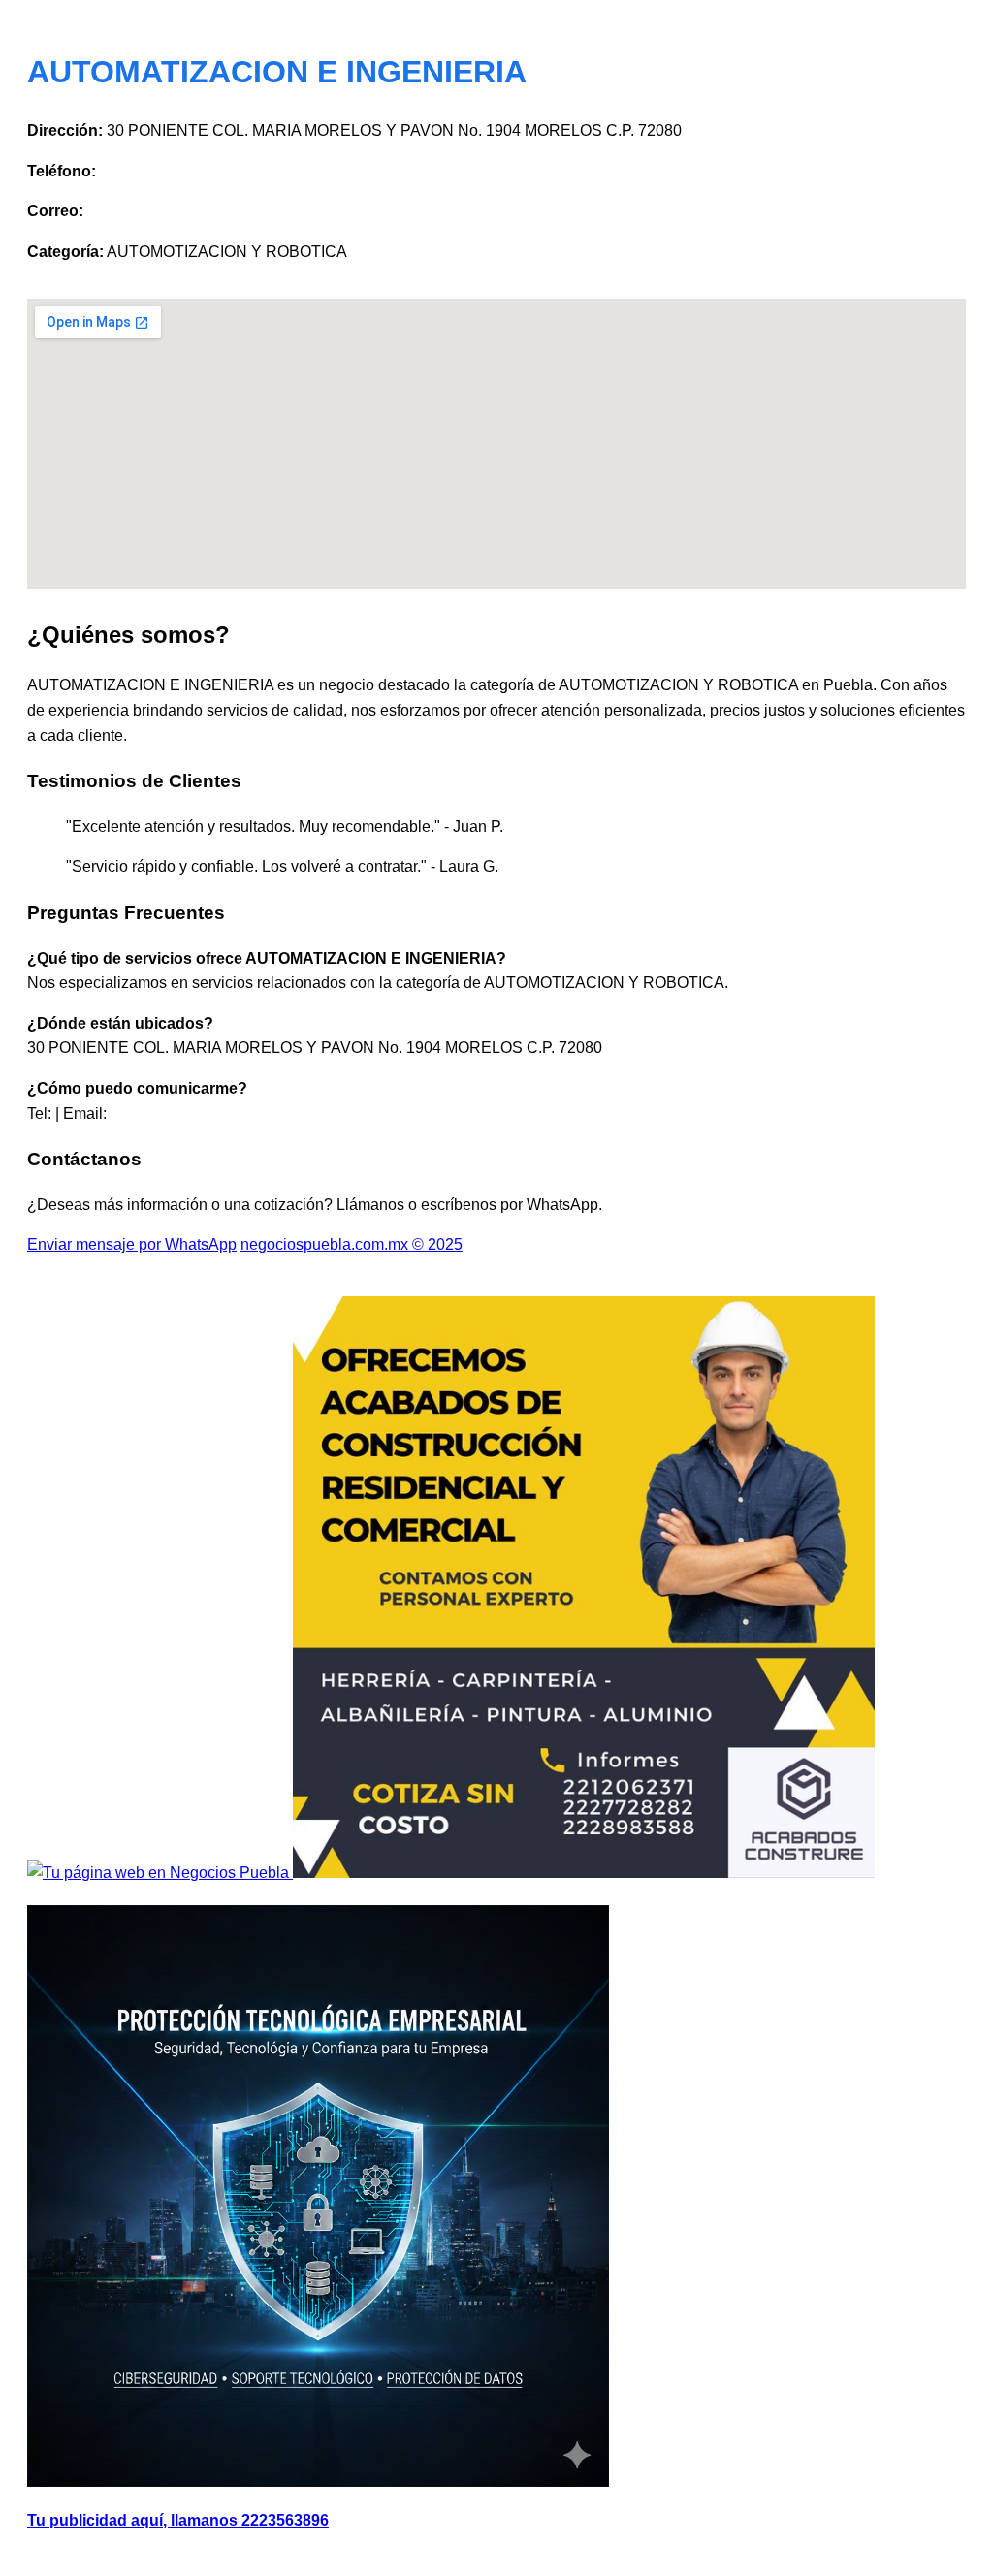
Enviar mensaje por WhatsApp (132, 1244)
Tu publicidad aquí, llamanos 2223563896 (178, 2520)
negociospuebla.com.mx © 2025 (352, 1244)
